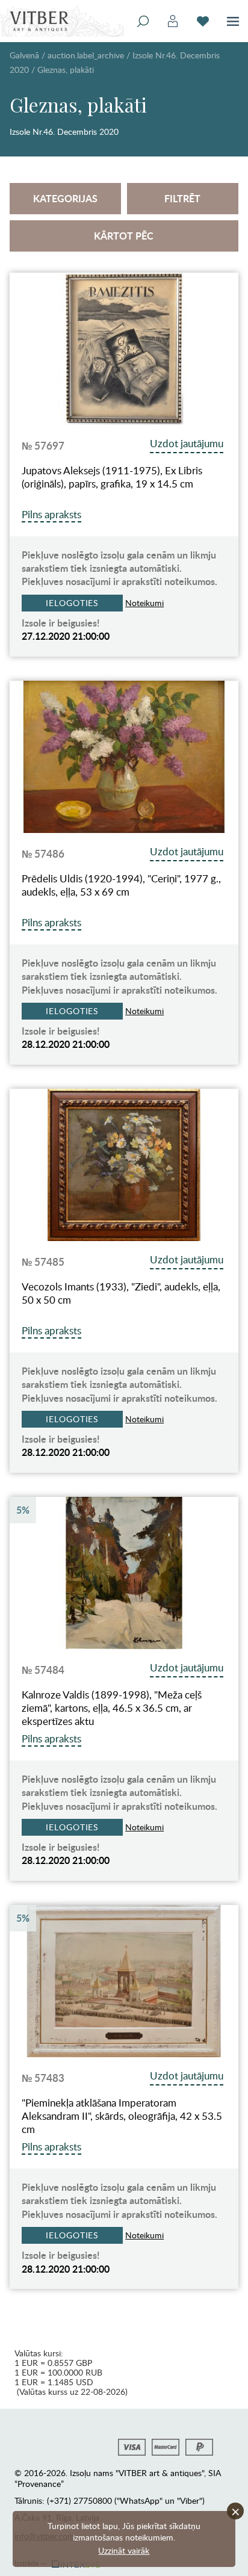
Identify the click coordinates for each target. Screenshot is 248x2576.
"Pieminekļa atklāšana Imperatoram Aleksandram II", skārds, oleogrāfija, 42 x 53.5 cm (122, 2116)
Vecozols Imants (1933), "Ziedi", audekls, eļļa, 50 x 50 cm (121, 1293)
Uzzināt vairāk (124, 2550)
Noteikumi (144, 603)
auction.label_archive (86, 55)
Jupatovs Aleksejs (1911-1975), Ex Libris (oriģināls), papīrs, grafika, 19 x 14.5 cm (112, 477)
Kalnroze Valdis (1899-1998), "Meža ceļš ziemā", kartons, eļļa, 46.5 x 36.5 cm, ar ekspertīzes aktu (112, 1708)
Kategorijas (65, 198)
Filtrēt (182, 198)
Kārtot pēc (124, 236)
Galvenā (24, 55)
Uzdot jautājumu (187, 443)
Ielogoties (72, 603)
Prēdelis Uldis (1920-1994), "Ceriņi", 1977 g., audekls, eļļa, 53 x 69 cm (121, 885)
